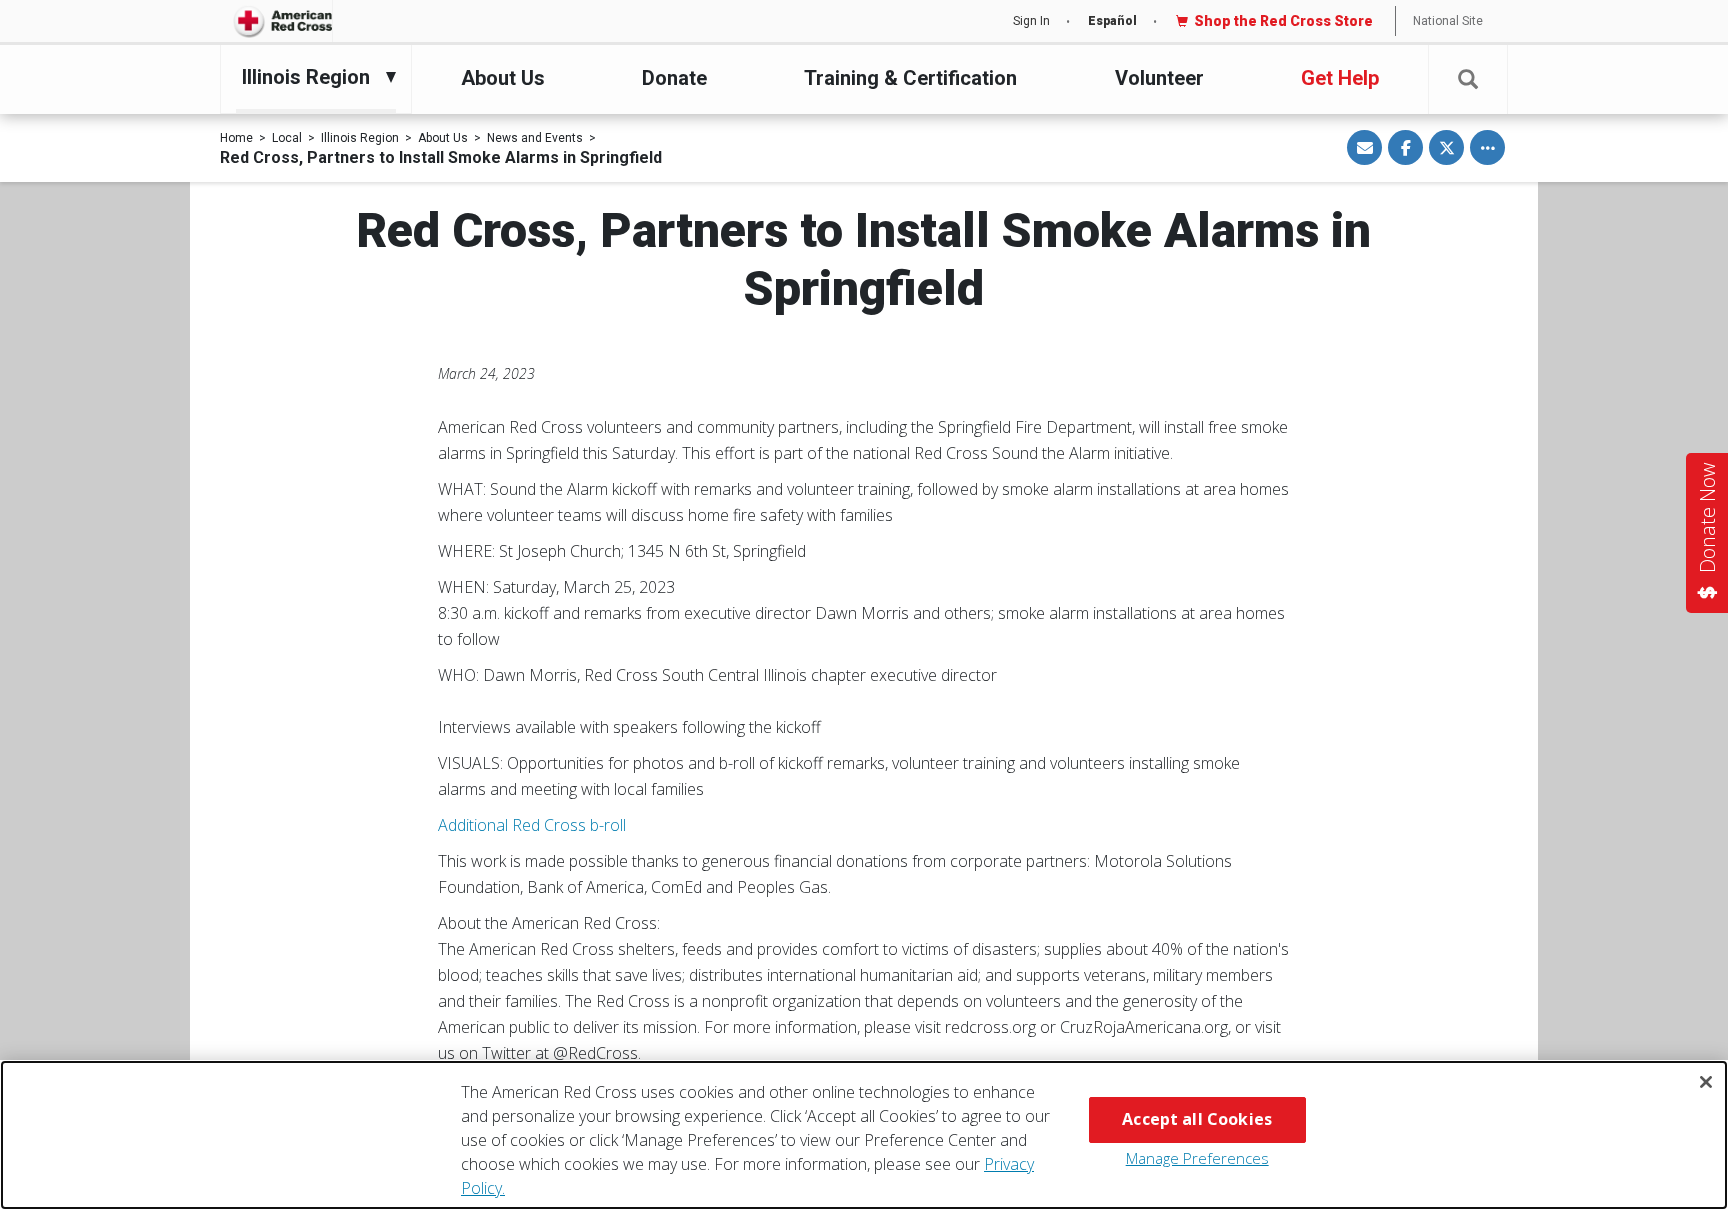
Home (236, 138)
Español (1112, 21)
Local (287, 138)
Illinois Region (360, 138)
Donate (674, 78)
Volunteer (1159, 78)
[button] (1468, 79)
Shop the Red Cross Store (1283, 21)
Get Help (1340, 78)
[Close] (1706, 1082)
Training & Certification (910, 78)
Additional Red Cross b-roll (532, 825)
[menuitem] (311, 77)
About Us (503, 78)
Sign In (1031, 21)
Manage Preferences (1197, 1158)
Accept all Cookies (1197, 1119)
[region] (864, 1135)
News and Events (535, 138)
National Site (1448, 21)
